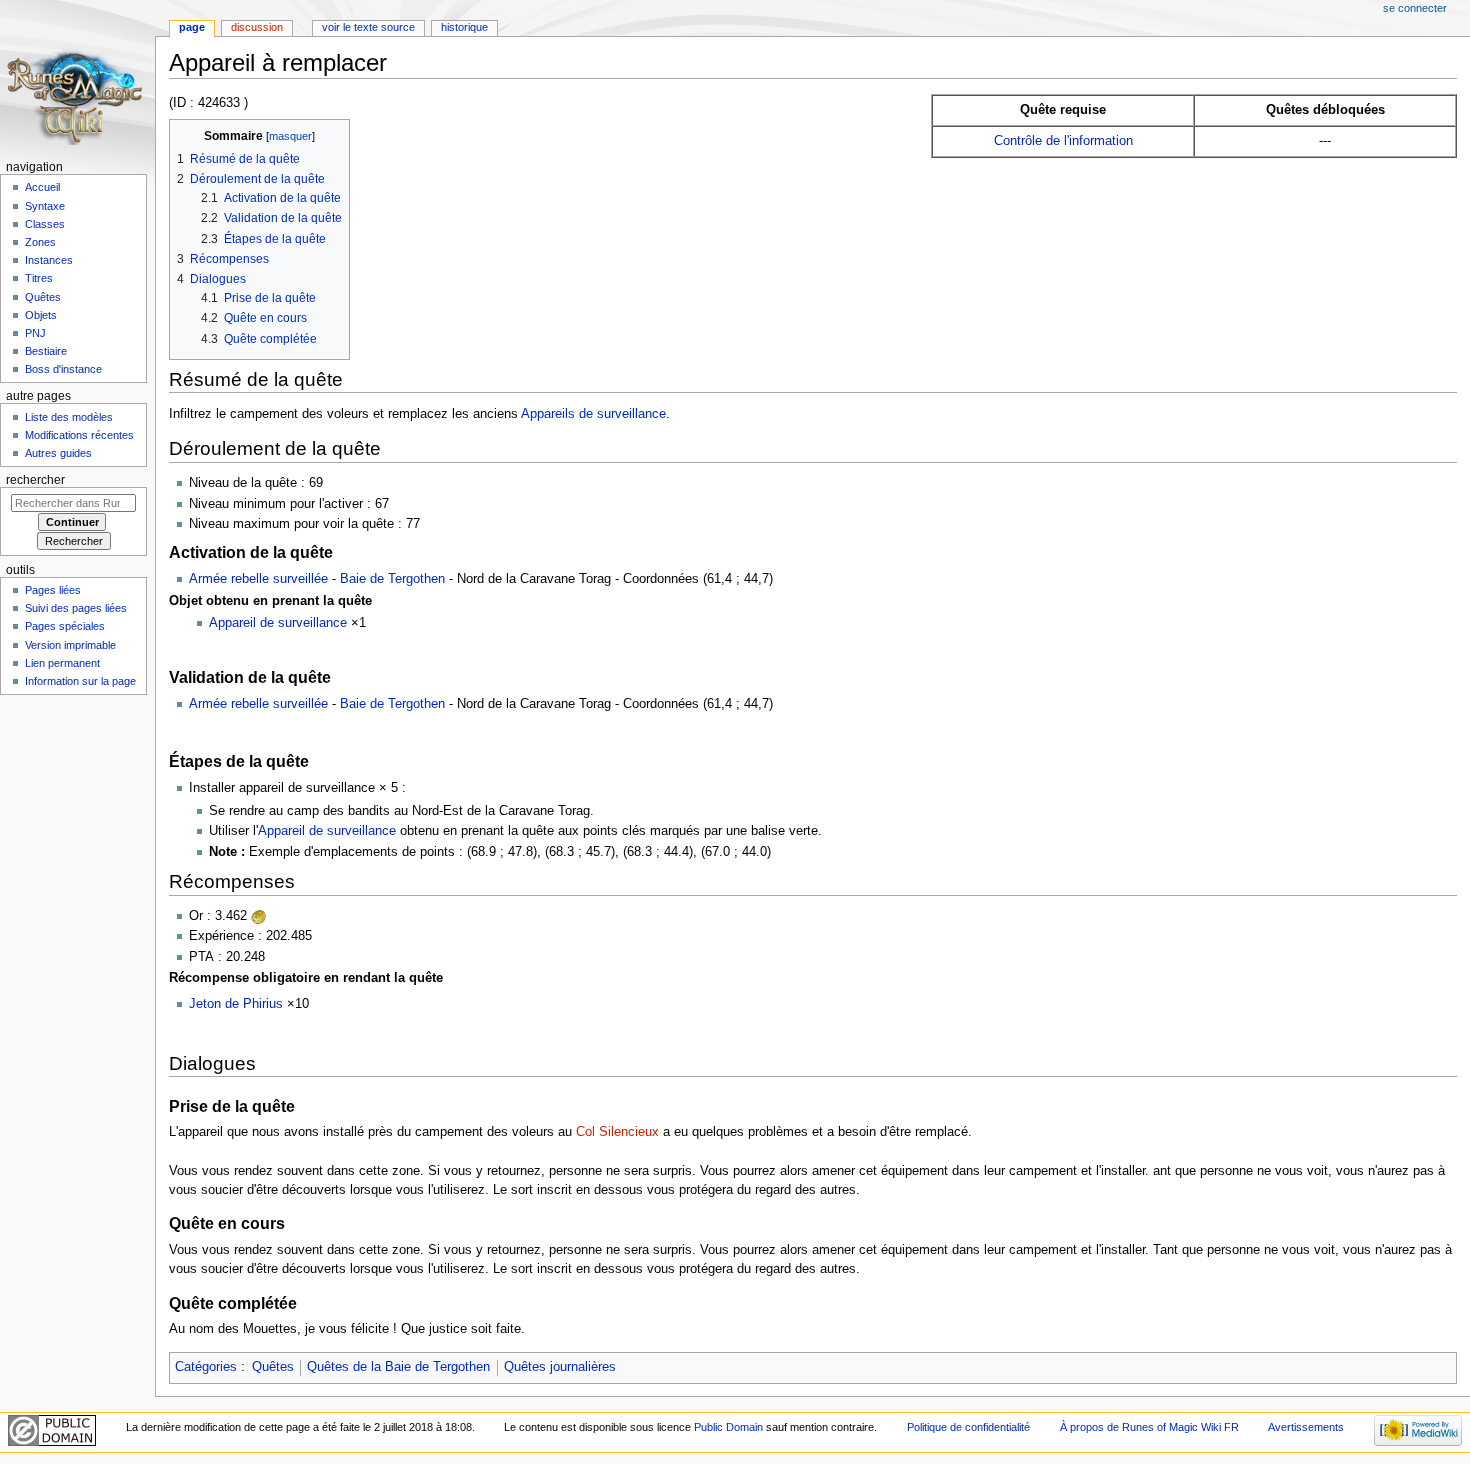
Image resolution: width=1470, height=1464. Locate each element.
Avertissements (1306, 1427)
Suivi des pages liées (76, 608)
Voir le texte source (368, 27)
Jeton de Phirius (236, 1004)
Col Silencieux (617, 1132)
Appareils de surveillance (593, 414)
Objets (41, 315)
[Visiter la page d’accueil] (77, 77)
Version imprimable (70, 645)
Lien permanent (62, 663)
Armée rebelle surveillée (258, 579)
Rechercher (35, 480)
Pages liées (53, 590)
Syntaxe (45, 206)
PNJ (35, 333)
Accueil (42, 187)
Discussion (257, 27)
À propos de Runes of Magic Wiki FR (1149, 1427)
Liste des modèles (69, 417)
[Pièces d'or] (259, 916)
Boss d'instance (63, 369)
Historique (464, 27)
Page (192, 27)
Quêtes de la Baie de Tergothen (398, 1367)
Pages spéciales (65, 626)
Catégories (206, 1367)
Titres (39, 278)
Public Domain (728, 1427)
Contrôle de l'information (1063, 141)
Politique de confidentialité (968, 1427)
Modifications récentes (79, 435)
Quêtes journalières (560, 1367)
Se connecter (1415, 8)
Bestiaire (46, 351)
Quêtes (273, 1367)
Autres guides (58, 453)
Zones (40, 242)
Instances (49, 260)
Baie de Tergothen (392, 579)
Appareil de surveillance (278, 623)
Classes (45, 224)
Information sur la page (80, 681)
